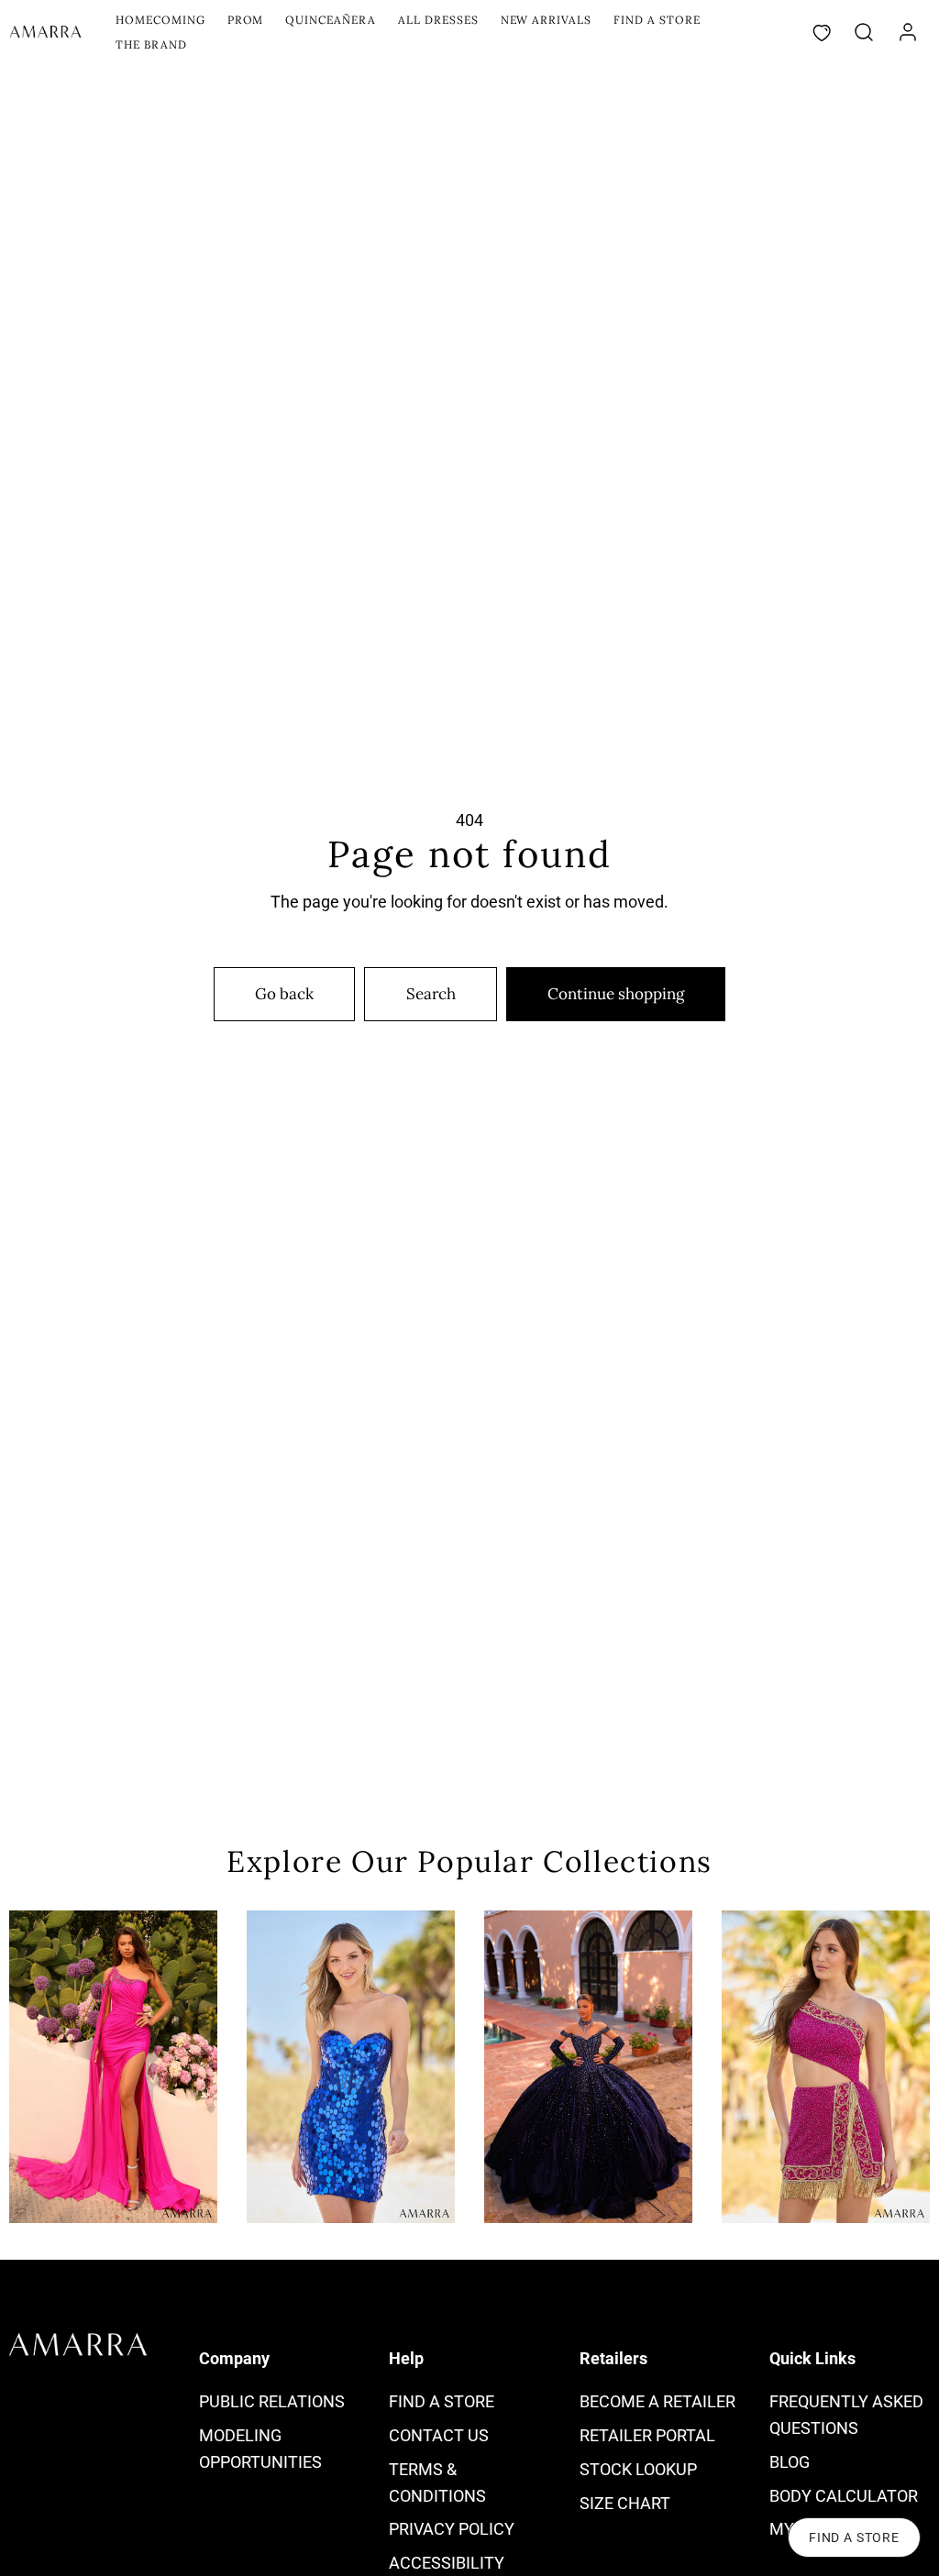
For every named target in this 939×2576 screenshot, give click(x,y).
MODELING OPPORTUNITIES (260, 2449)
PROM (246, 20)
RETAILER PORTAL (647, 2435)
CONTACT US (439, 2435)
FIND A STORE (657, 20)
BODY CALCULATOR (844, 2496)
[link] (908, 32)
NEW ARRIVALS (547, 20)
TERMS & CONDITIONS (437, 2482)
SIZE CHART (625, 2503)
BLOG (790, 2462)
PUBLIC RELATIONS (272, 2401)
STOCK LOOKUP (638, 2469)
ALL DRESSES (438, 20)
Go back (284, 994)
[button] (864, 32)
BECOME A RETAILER (657, 2401)
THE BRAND (151, 44)
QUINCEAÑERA (331, 20)
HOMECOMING (160, 20)
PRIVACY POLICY (452, 2529)
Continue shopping (616, 994)
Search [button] (431, 994)
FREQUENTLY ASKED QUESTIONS (846, 2415)
